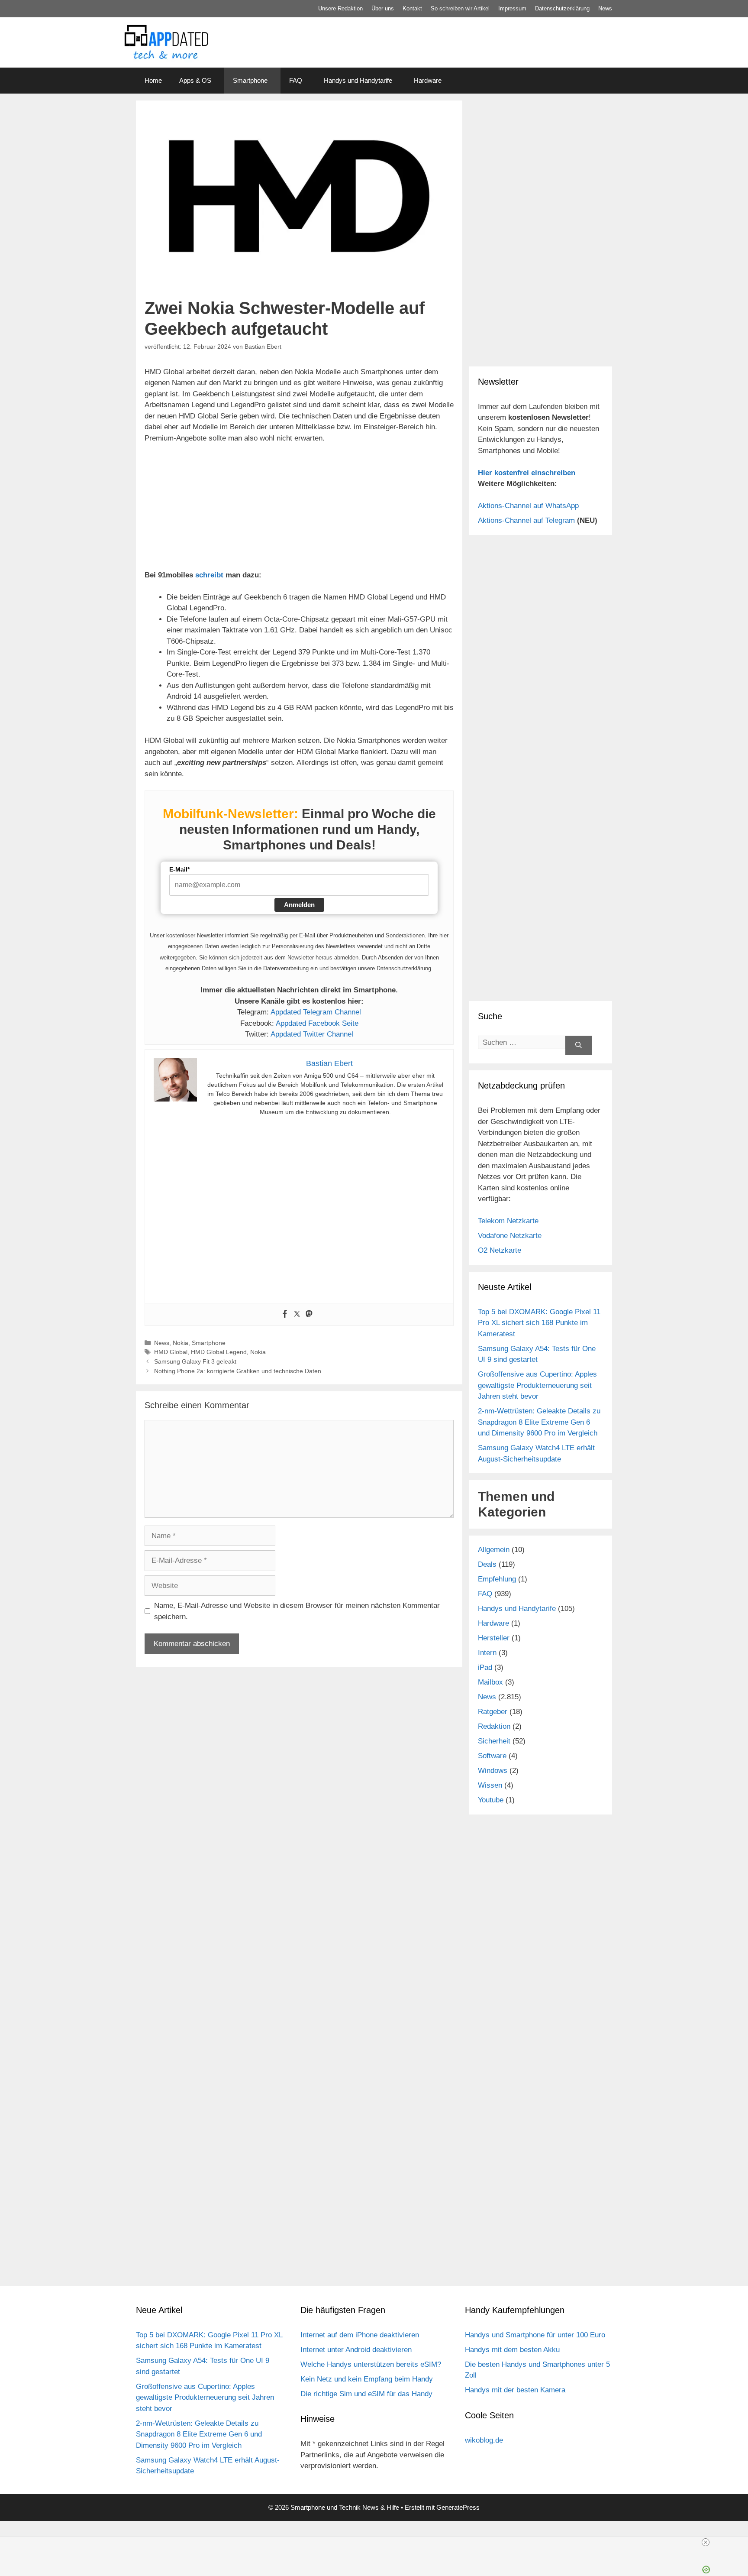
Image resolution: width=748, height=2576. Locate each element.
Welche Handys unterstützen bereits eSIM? (371, 2364)
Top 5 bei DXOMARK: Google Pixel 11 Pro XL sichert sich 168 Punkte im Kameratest (539, 1323)
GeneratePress (458, 2507)
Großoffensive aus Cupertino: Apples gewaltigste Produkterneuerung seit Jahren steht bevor (537, 1385)
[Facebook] (285, 1314)
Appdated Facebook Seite (317, 1023)
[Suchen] (579, 1045)
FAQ (296, 80)
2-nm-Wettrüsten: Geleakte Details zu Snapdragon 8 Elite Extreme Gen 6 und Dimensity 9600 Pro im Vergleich (539, 1422)
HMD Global (171, 1352)
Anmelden (299, 905)
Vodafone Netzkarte (510, 1236)
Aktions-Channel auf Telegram (526, 520)
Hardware (428, 80)
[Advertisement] (541, 165)
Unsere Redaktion (340, 8)
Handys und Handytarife (358, 80)
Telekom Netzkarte (508, 1221)
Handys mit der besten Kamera (515, 2390)
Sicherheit (494, 1741)
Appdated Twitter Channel (312, 1034)
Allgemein (494, 1550)
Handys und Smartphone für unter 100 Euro (535, 2335)
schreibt (209, 575)
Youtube (491, 1800)
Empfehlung (497, 1579)
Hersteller (494, 1638)
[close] (706, 2542)
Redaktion (494, 1726)
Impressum (512, 8)
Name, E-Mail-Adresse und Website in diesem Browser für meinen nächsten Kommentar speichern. (297, 1611)
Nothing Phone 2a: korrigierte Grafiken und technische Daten (238, 1371)
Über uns (383, 8)
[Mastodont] (309, 1314)
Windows (493, 1771)
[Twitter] (297, 1314)
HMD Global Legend (219, 1352)
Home (153, 80)
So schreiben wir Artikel (460, 8)
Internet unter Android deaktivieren (356, 2350)
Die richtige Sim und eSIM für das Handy (366, 2394)
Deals (487, 1564)
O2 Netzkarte (500, 1250)
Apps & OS (195, 80)
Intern (487, 1653)
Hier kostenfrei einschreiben (527, 473)
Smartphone (250, 80)
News (605, 8)
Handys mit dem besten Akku (512, 2350)
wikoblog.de (484, 2440)
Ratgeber (493, 1712)
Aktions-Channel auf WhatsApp (528, 506)
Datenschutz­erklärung (562, 8)
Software (492, 1756)
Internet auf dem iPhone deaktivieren (360, 2335)
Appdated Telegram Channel (316, 1012)
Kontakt (412, 8)
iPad (485, 1667)
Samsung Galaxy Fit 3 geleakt (195, 1361)
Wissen (490, 1785)
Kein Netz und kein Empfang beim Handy (367, 2379)
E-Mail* (179, 869)
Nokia (181, 1343)
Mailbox (490, 1682)
